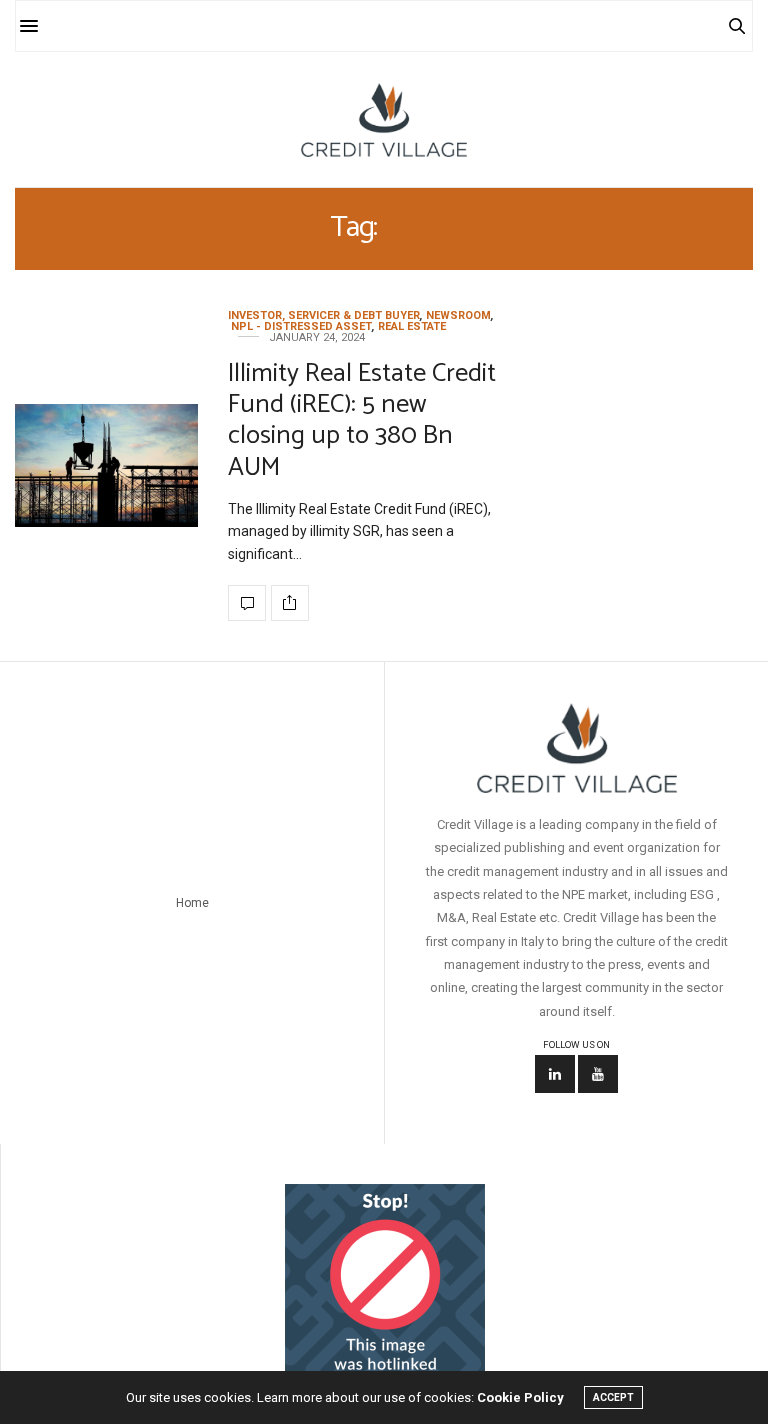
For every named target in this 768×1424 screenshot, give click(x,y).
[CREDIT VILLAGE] (383, 119)
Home (192, 903)
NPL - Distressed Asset (301, 326)
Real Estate (412, 326)
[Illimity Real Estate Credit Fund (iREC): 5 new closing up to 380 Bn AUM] (106, 465)
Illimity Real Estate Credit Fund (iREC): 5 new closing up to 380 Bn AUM (362, 420)
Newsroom (458, 315)
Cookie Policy (520, 1397)
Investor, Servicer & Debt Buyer (324, 315)
